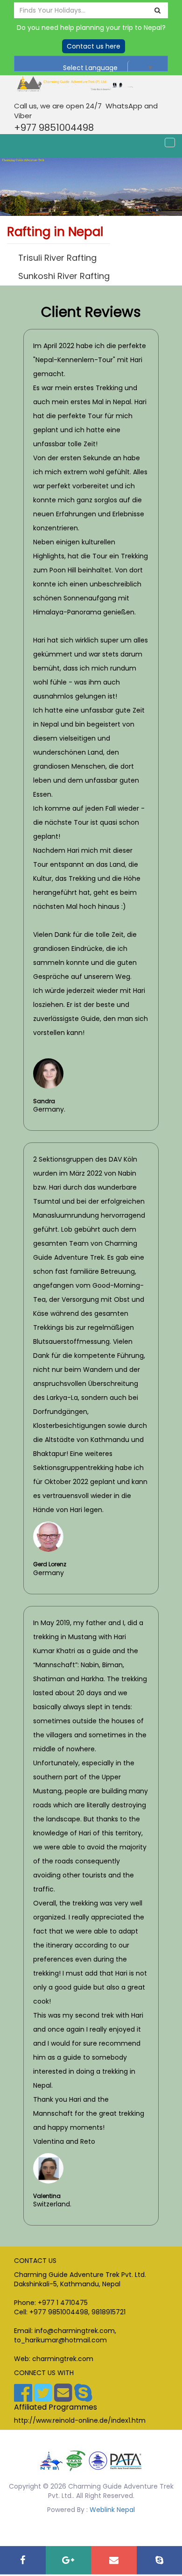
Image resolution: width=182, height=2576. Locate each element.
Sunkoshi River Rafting (64, 276)
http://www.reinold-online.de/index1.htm (80, 2420)
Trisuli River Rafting (57, 258)
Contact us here (94, 46)
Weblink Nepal (112, 2510)
